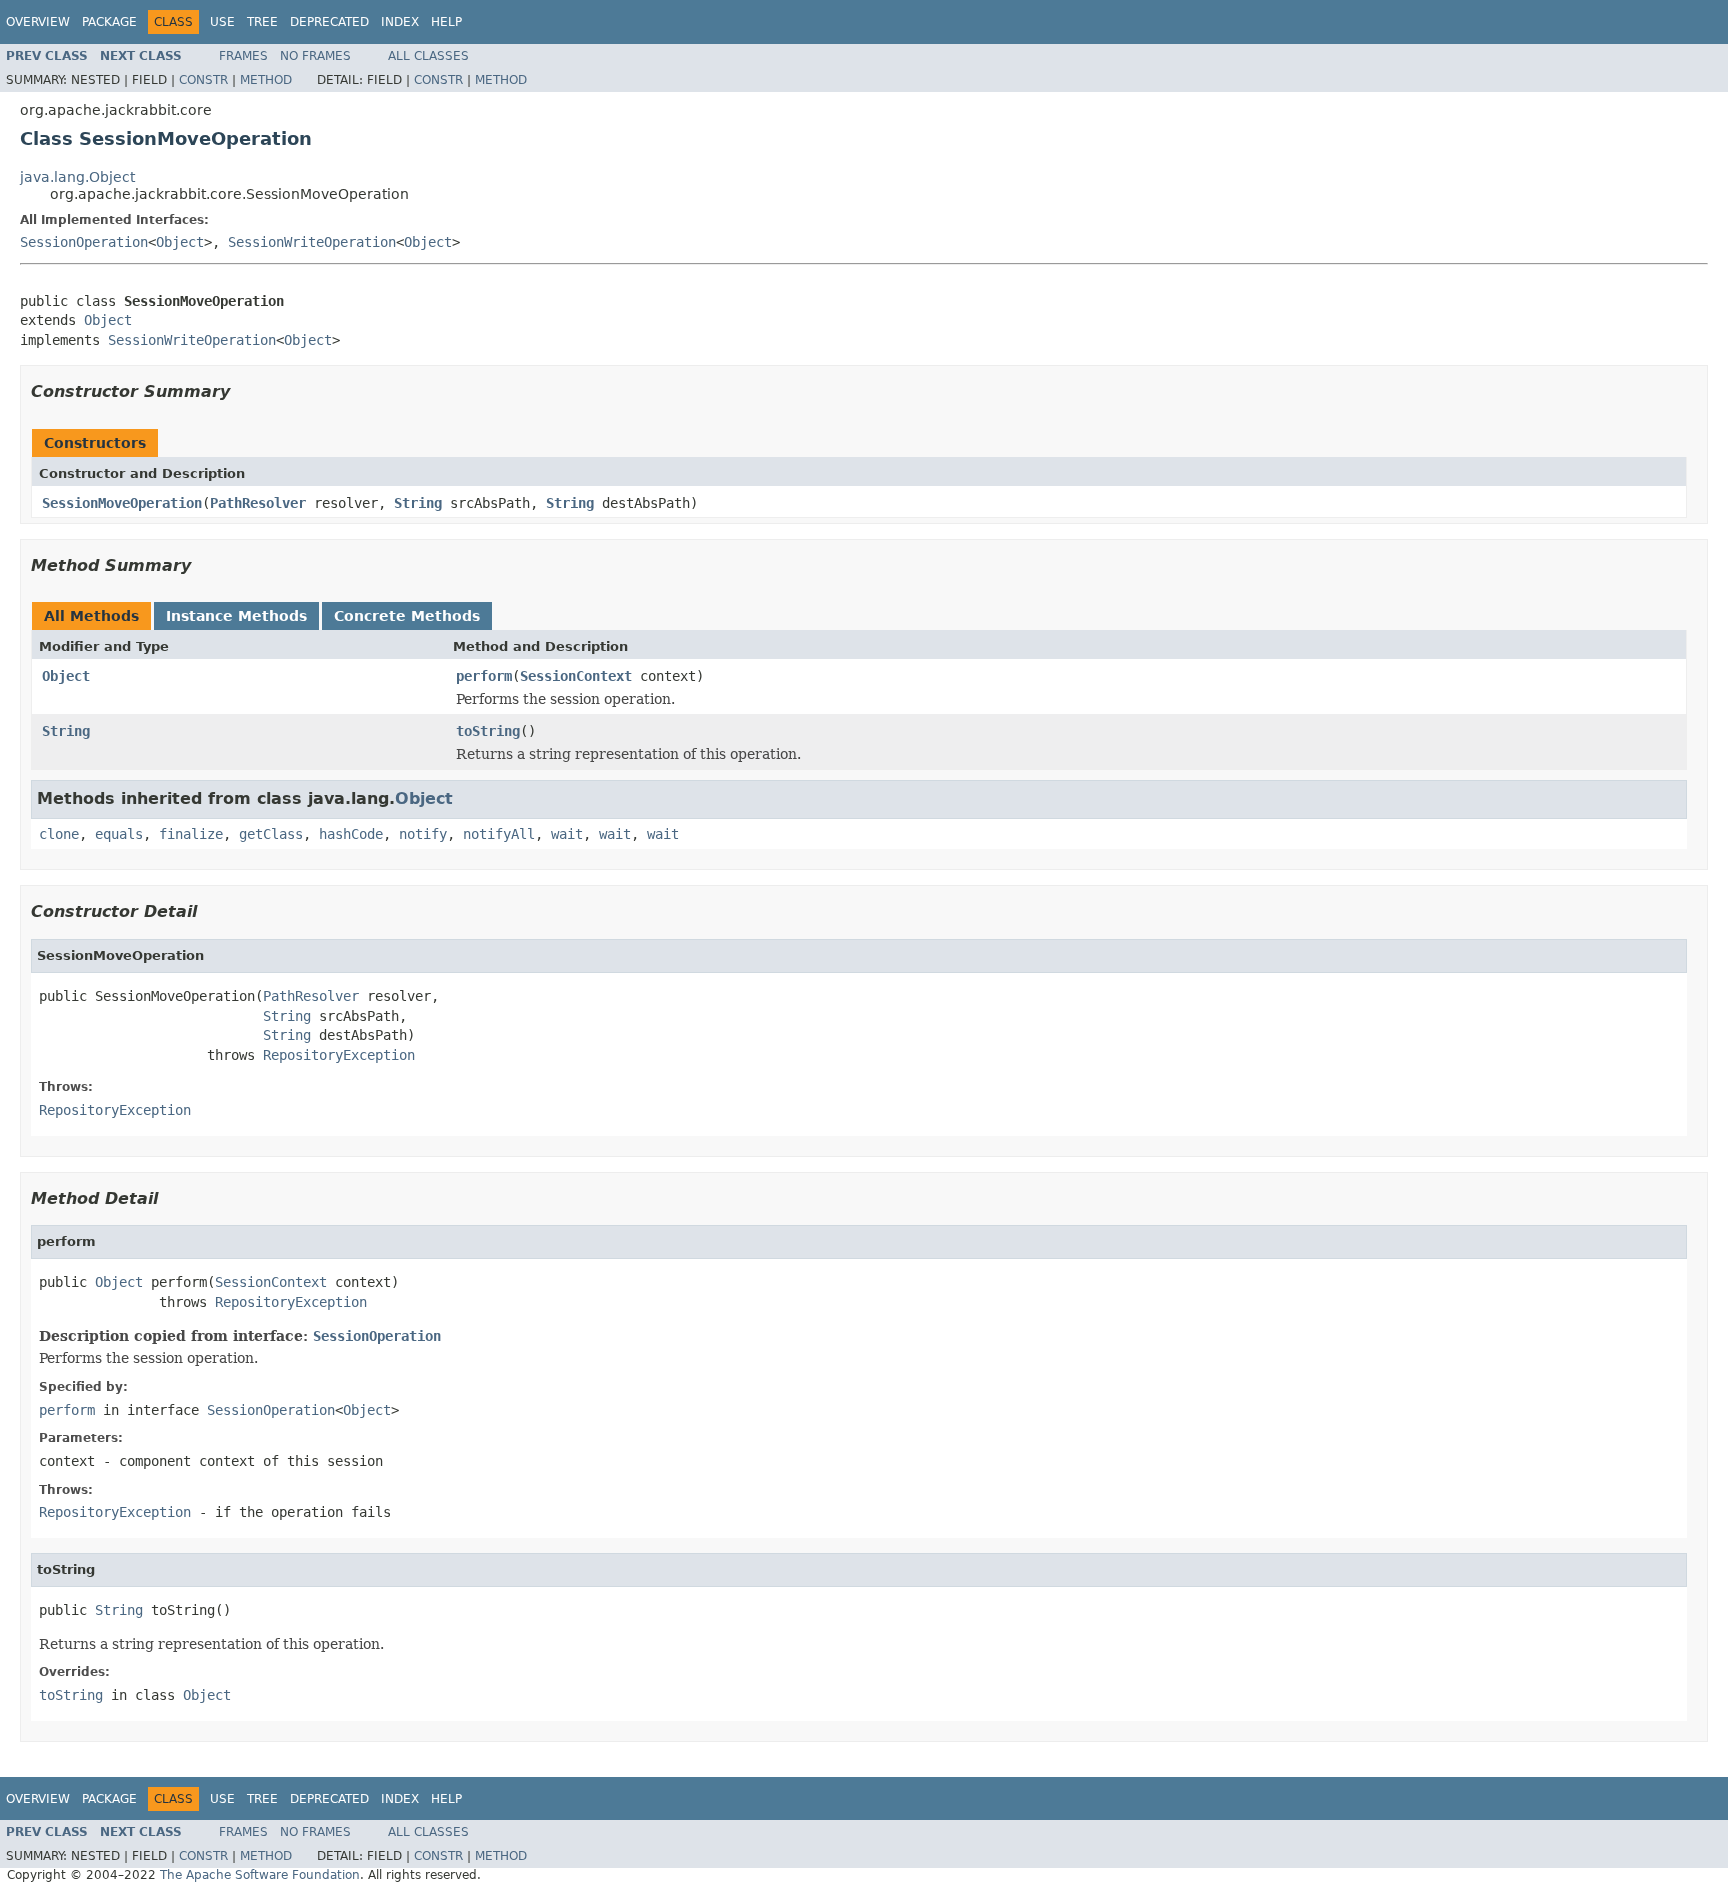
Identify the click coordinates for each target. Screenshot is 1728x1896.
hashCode (351, 834)
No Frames (315, 56)
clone (59, 834)
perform (484, 676)
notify (423, 834)
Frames (243, 56)
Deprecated (329, 22)
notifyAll (499, 834)
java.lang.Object (77, 177)
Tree (262, 22)
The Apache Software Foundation (260, 1875)
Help (446, 22)
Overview (38, 22)
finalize (191, 834)
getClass (271, 834)
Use (222, 22)
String (418, 503)
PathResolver (258, 503)
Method (266, 80)
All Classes (428, 56)
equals (119, 834)
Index (400, 22)
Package (109, 22)
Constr (203, 80)
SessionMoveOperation (122, 503)
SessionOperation (84, 242)
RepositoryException (339, 1055)
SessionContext (576, 676)
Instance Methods (236, 616)
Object (180, 242)
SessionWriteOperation (312, 242)
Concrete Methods (407, 616)
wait (567, 834)
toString (488, 731)
